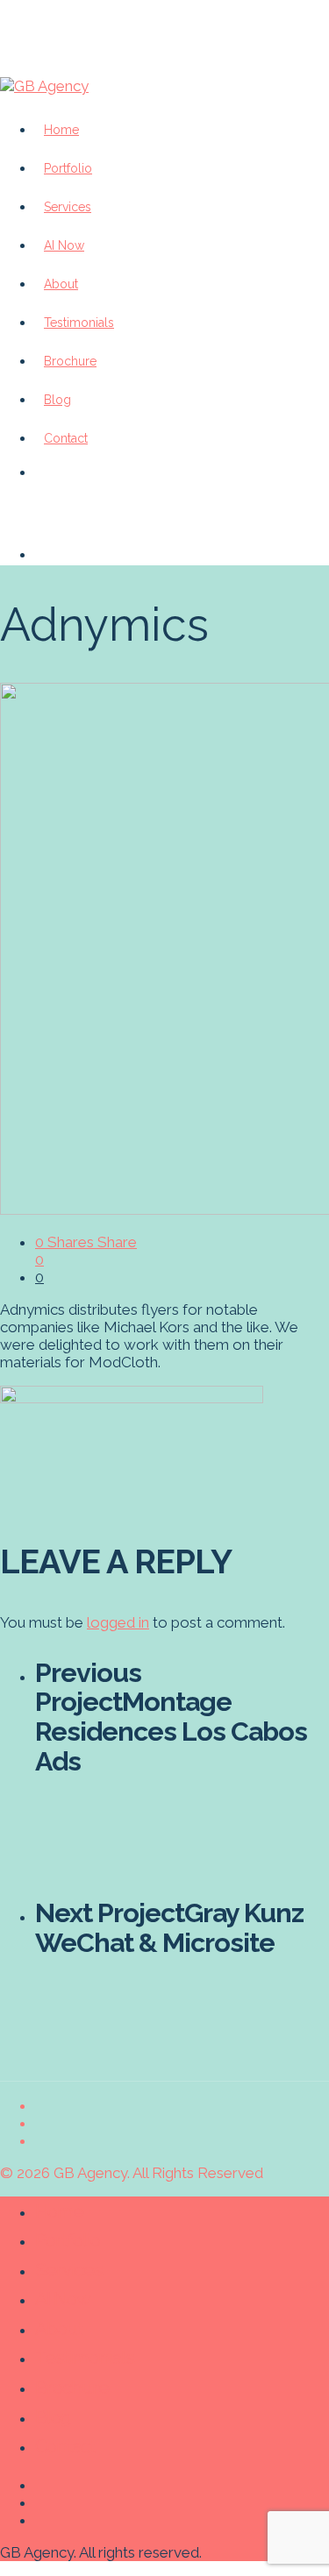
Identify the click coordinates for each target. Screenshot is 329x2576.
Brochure (72, 2387)
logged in (118, 1622)
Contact (66, 438)
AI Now (63, 2299)
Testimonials (85, 2357)
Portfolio (68, 2240)
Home (59, 2211)
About (59, 2328)
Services (69, 2270)
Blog (53, 2417)
